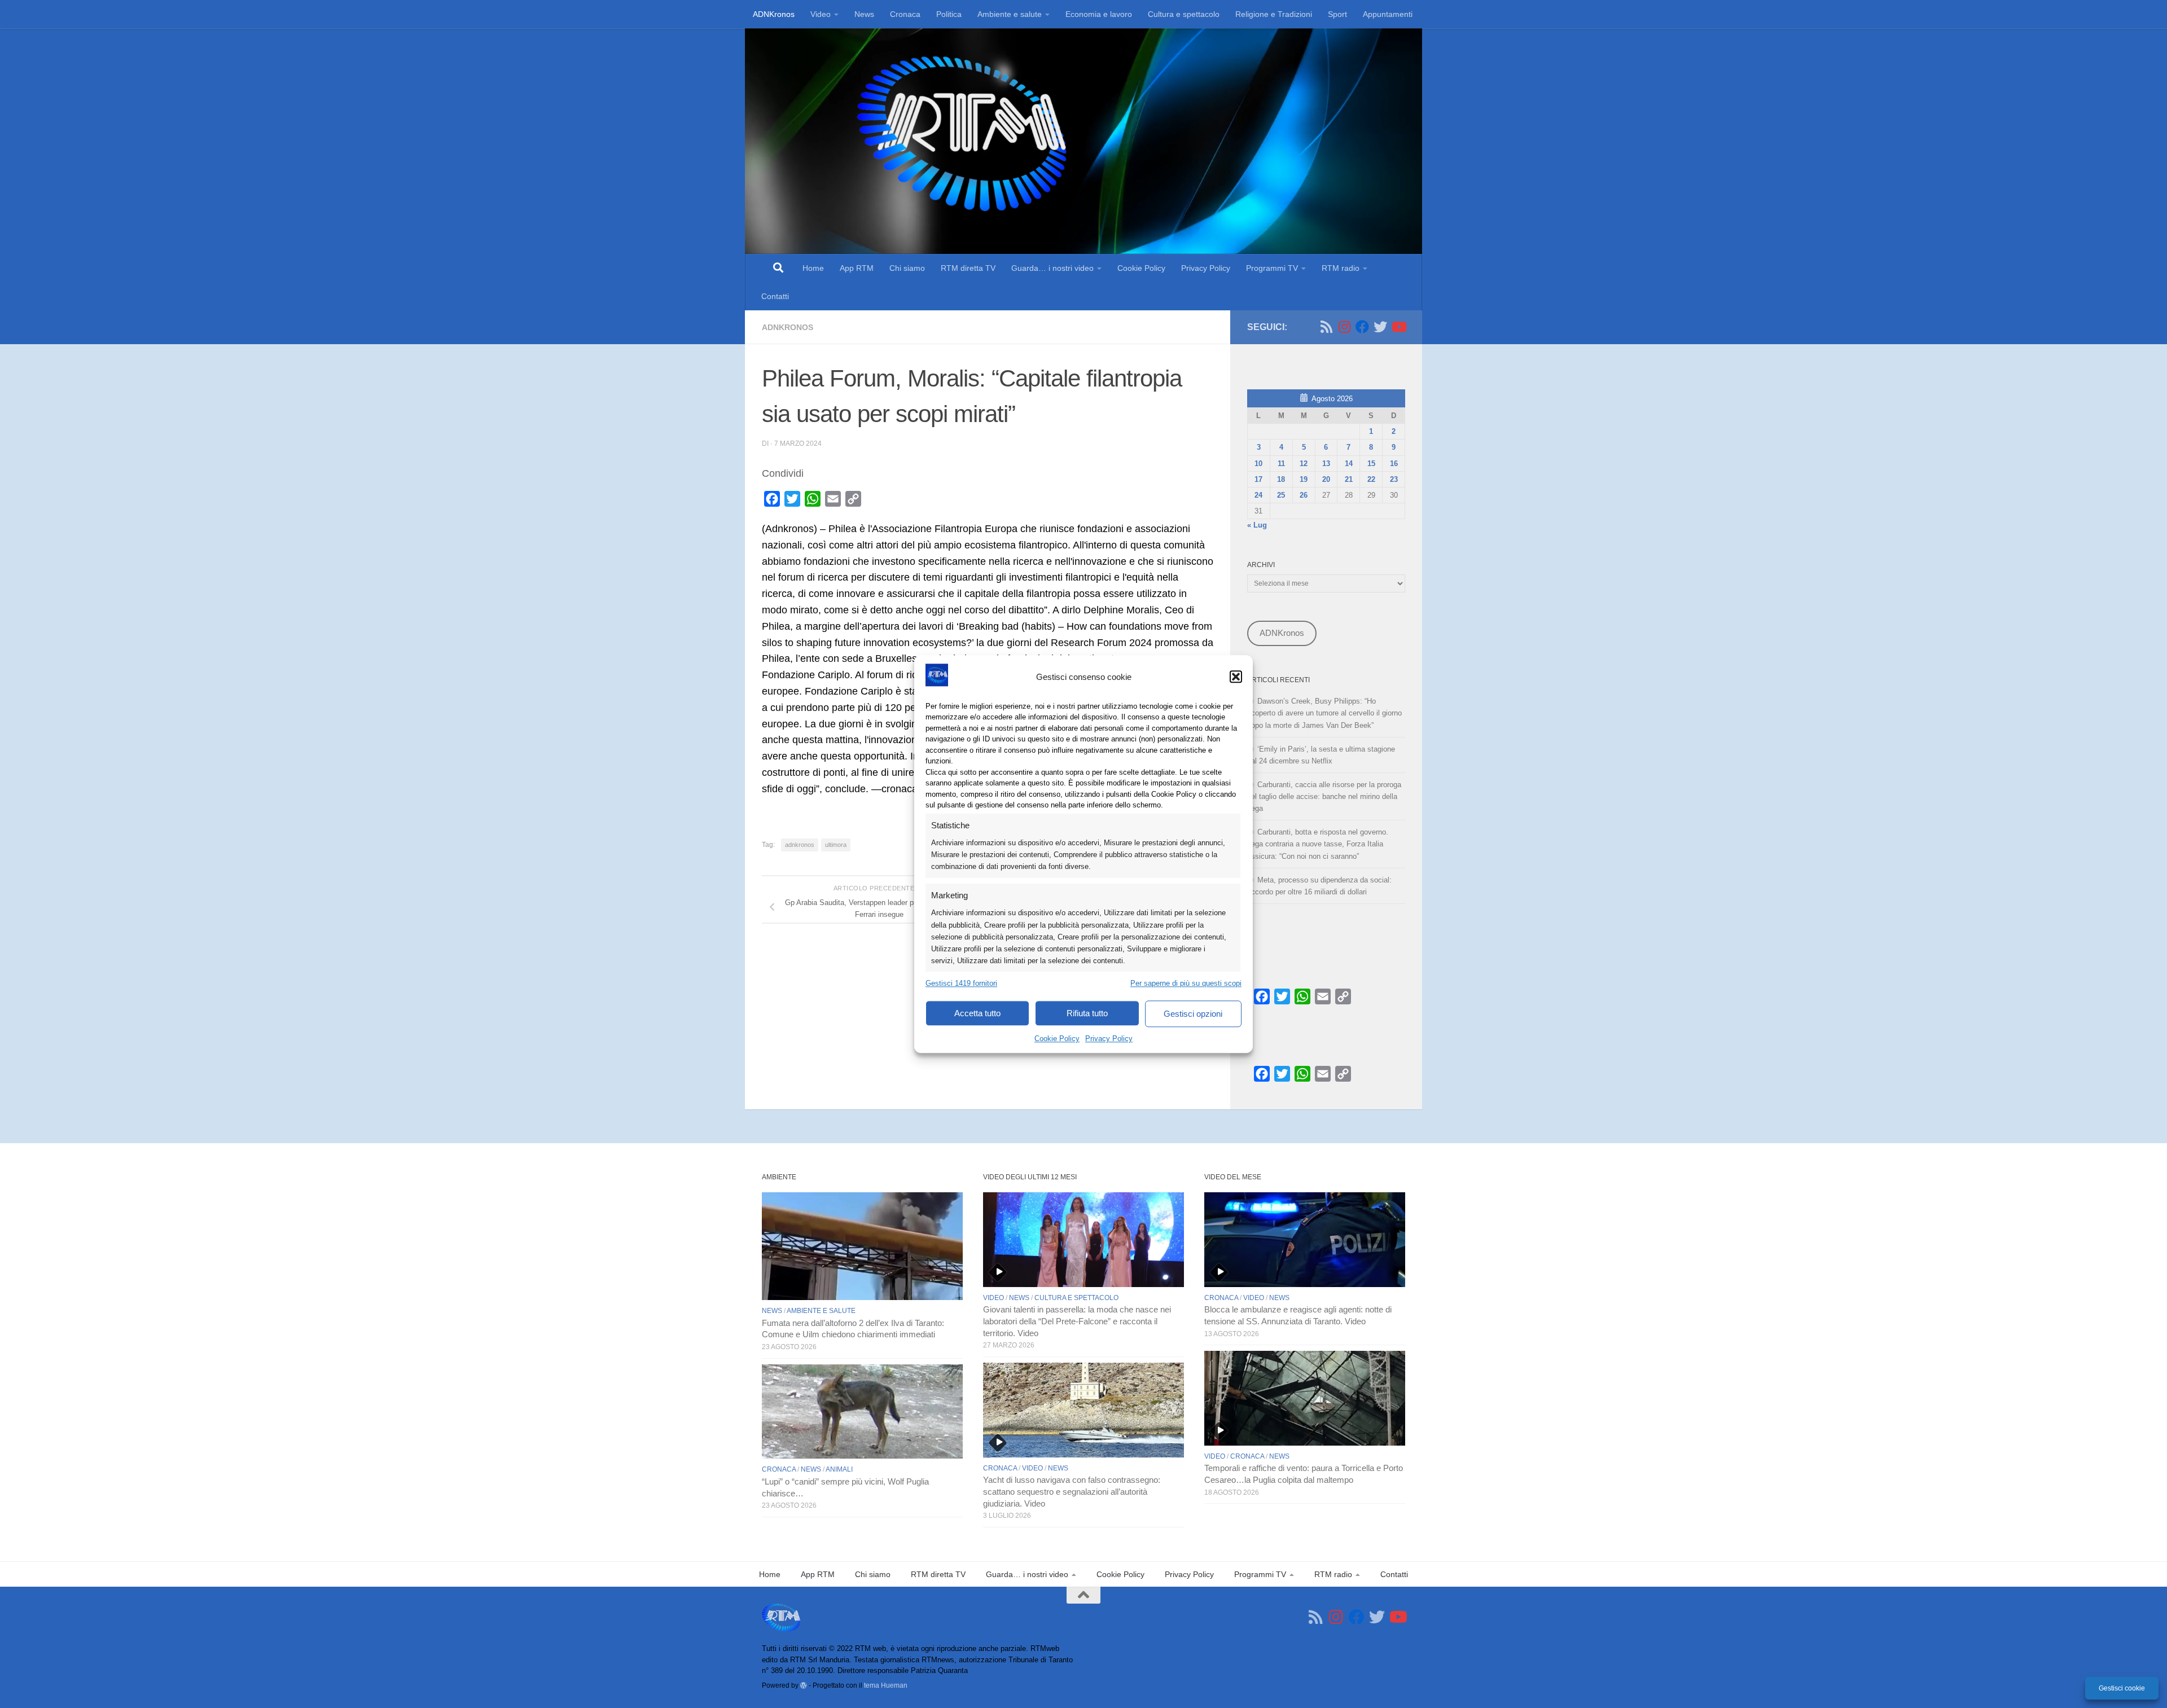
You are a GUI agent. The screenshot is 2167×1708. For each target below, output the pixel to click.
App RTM (857, 268)
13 (1326, 464)
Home (813, 268)
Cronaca (905, 14)
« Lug (1257, 525)
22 (1371, 479)
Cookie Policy (1057, 1039)
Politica (949, 14)
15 (1371, 464)
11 (1281, 464)
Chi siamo (907, 268)
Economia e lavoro (1099, 14)
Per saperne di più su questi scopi (1186, 983)
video (993, 1298)
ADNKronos (774, 14)
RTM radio (1341, 268)
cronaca (779, 1469)
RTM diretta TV (968, 268)
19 (1304, 479)
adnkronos (800, 845)
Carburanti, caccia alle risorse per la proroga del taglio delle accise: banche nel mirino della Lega (1324, 796)
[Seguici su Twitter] (1380, 327)
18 (1281, 479)
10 (1258, 464)
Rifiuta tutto (1087, 1013)
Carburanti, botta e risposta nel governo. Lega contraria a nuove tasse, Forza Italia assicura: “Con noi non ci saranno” (1318, 844)
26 (1304, 495)
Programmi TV (1272, 268)
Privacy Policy (1109, 1039)
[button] (1236, 677)
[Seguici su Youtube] (1398, 327)
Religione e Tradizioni (1274, 14)
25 (1281, 495)
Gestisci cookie (2122, 1688)
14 (1349, 464)
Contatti (775, 296)
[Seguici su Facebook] (1362, 327)
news (772, 1311)
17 (1258, 479)
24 (1258, 495)
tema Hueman (886, 1685)
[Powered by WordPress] (804, 1685)
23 (1394, 479)
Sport (1337, 14)
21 (1349, 479)
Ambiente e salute (1010, 14)
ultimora (836, 845)
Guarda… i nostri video (1052, 268)
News (864, 14)
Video (821, 14)
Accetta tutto (977, 1013)
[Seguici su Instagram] (1344, 327)
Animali (839, 1469)
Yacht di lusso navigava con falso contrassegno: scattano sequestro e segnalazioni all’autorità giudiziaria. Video (1072, 1492)
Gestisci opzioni (1193, 1014)
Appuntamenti (1388, 14)
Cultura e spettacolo (1184, 14)
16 (1394, 464)
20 (1326, 479)
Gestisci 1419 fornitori (961, 983)
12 (1304, 464)
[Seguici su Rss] (1326, 327)
